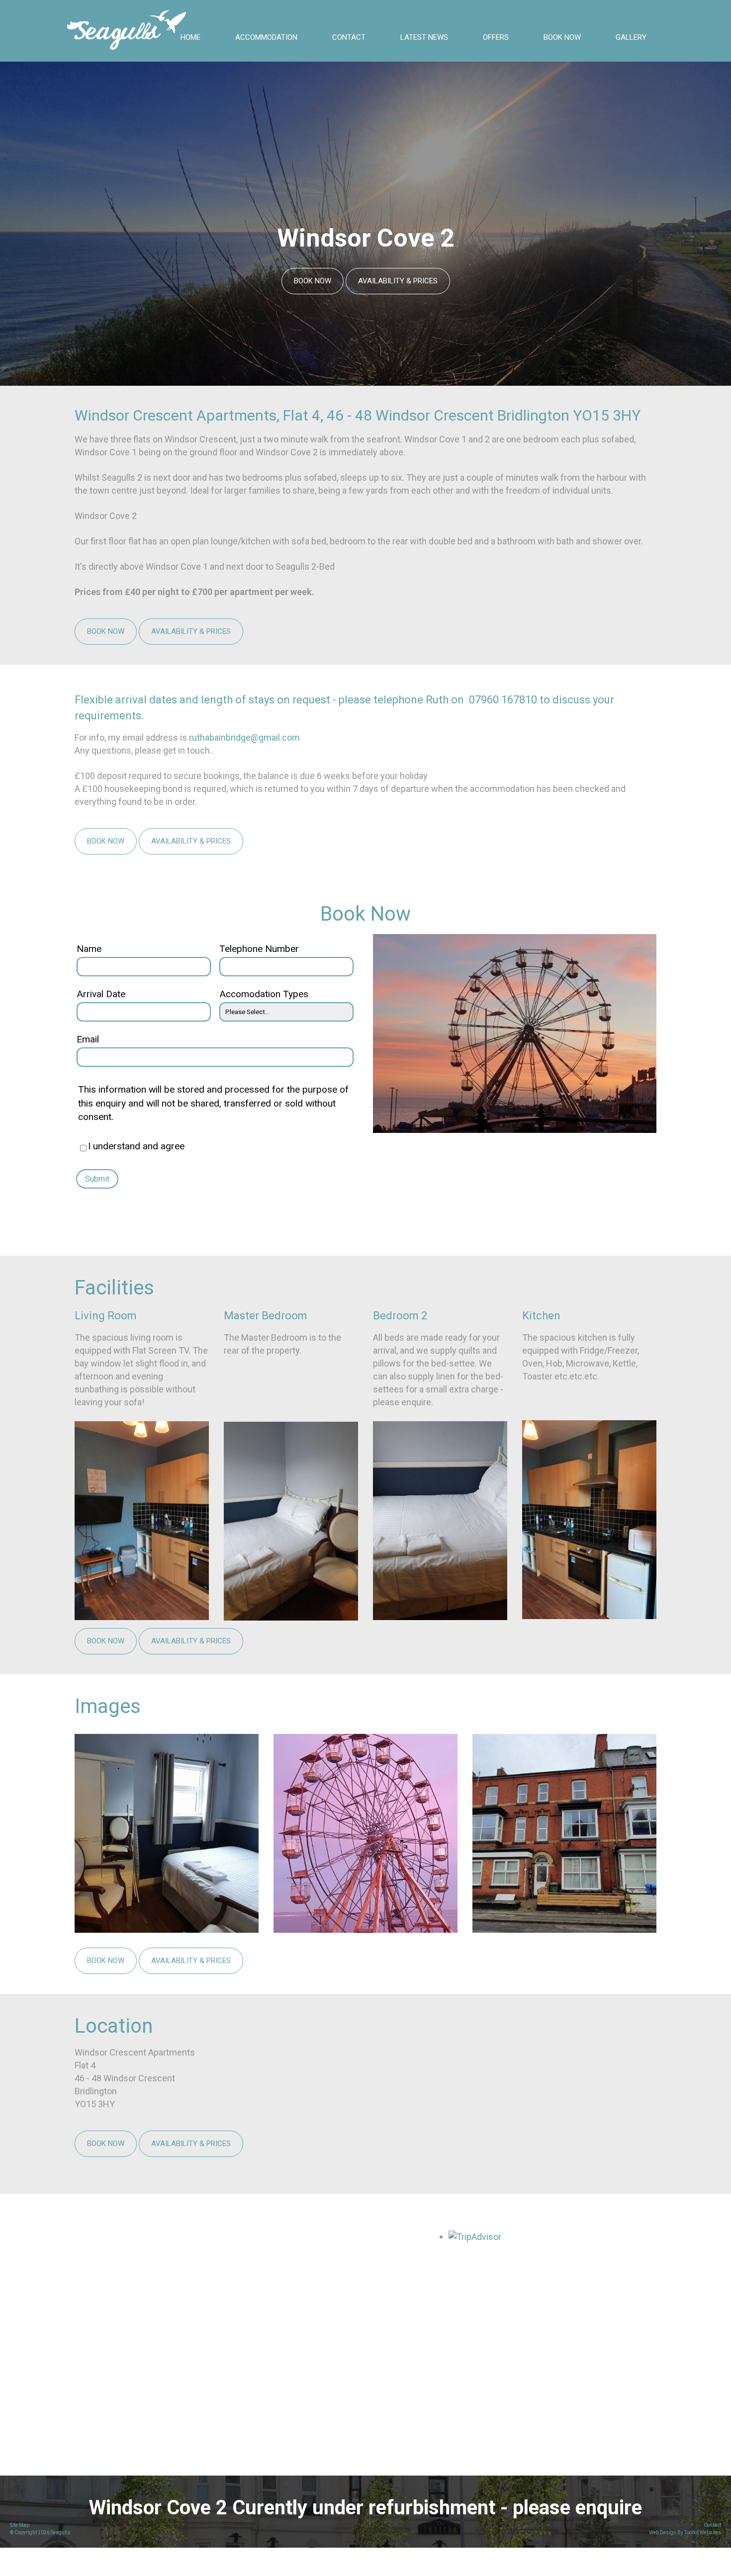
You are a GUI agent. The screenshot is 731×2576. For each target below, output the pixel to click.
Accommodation (266, 37)
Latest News (424, 37)
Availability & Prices (398, 281)
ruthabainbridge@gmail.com (244, 737)
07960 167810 (504, 700)
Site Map (20, 2525)
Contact (349, 37)
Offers (496, 37)
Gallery (631, 37)
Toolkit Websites (703, 2533)
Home (190, 37)
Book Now (313, 281)
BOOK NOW (562, 37)
